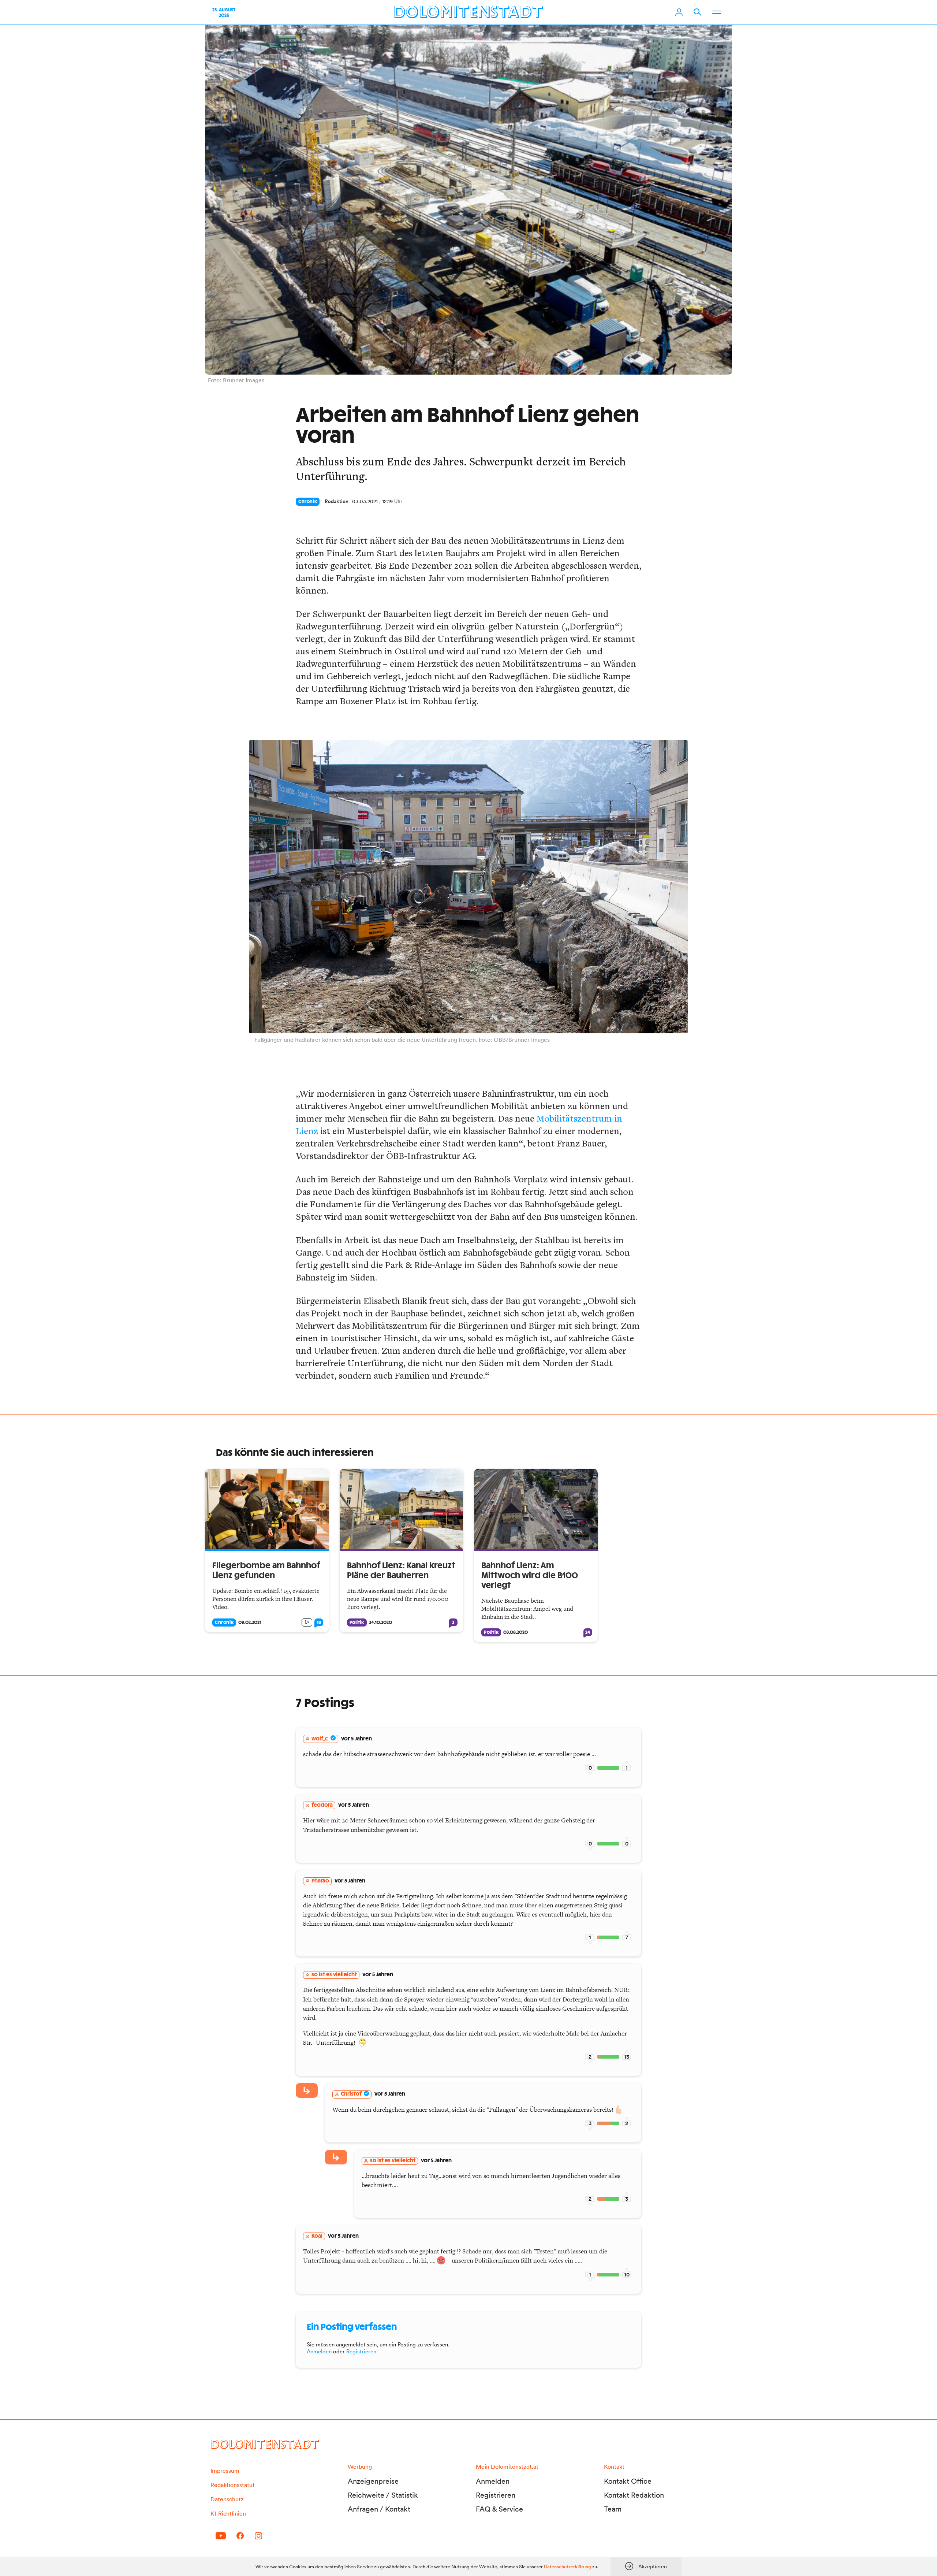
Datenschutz (227, 2499)
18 (319, 1622)
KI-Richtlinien (228, 2513)
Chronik (308, 502)
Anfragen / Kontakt (379, 2509)
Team (613, 2509)
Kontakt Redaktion (634, 2495)
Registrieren (361, 2351)
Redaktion (337, 501)
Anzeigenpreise (373, 2481)
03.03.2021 (365, 501)
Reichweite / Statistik (383, 2495)
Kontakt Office (628, 2481)
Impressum (225, 2471)
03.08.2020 (516, 1632)
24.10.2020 (380, 1622)
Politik (357, 1622)
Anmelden (319, 2351)
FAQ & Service (499, 2509)
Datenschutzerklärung (568, 2567)
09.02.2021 (250, 1622)
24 (588, 1632)
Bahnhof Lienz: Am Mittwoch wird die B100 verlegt (530, 1576)
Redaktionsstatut (233, 2485)
